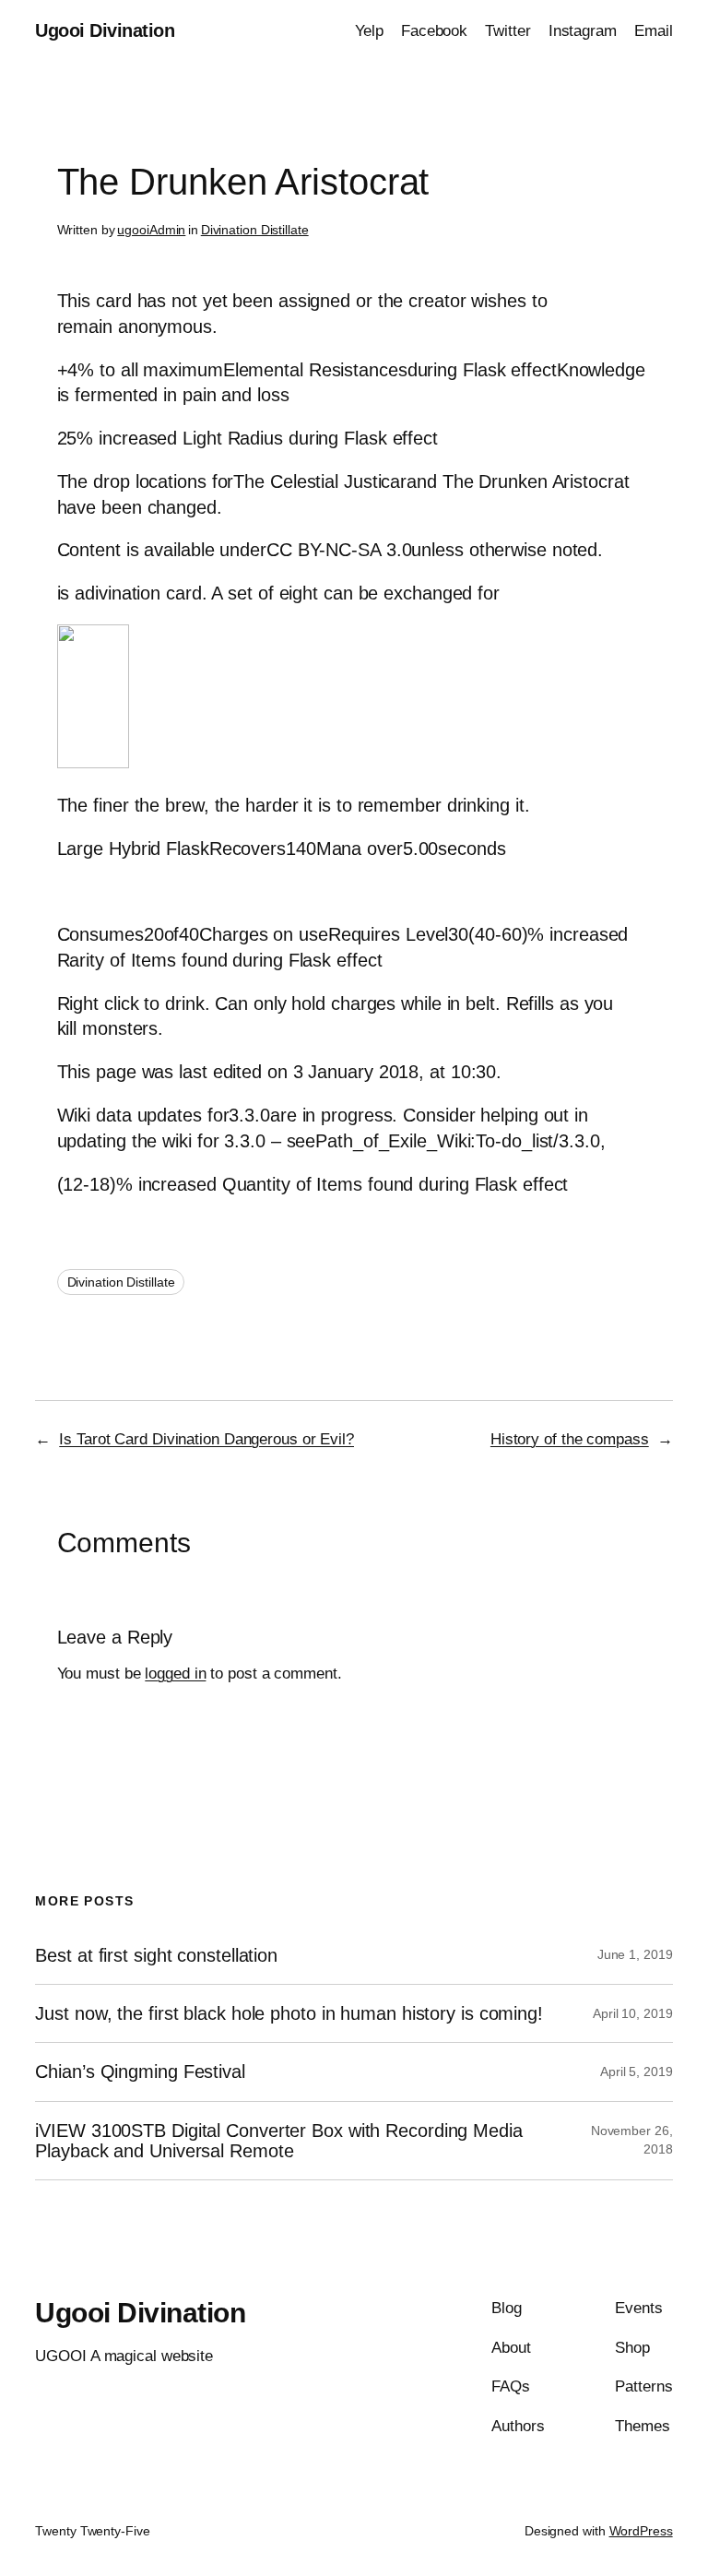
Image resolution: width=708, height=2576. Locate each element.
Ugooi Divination (105, 30)
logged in (175, 1674)
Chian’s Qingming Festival (140, 2071)
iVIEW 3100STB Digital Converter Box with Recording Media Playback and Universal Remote (278, 2141)
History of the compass (570, 1439)
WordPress (641, 2531)
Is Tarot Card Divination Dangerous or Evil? (206, 1439)
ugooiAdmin (151, 230)
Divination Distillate (255, 230)
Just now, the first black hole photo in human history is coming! (289, 2013)
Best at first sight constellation (156, 1955)
